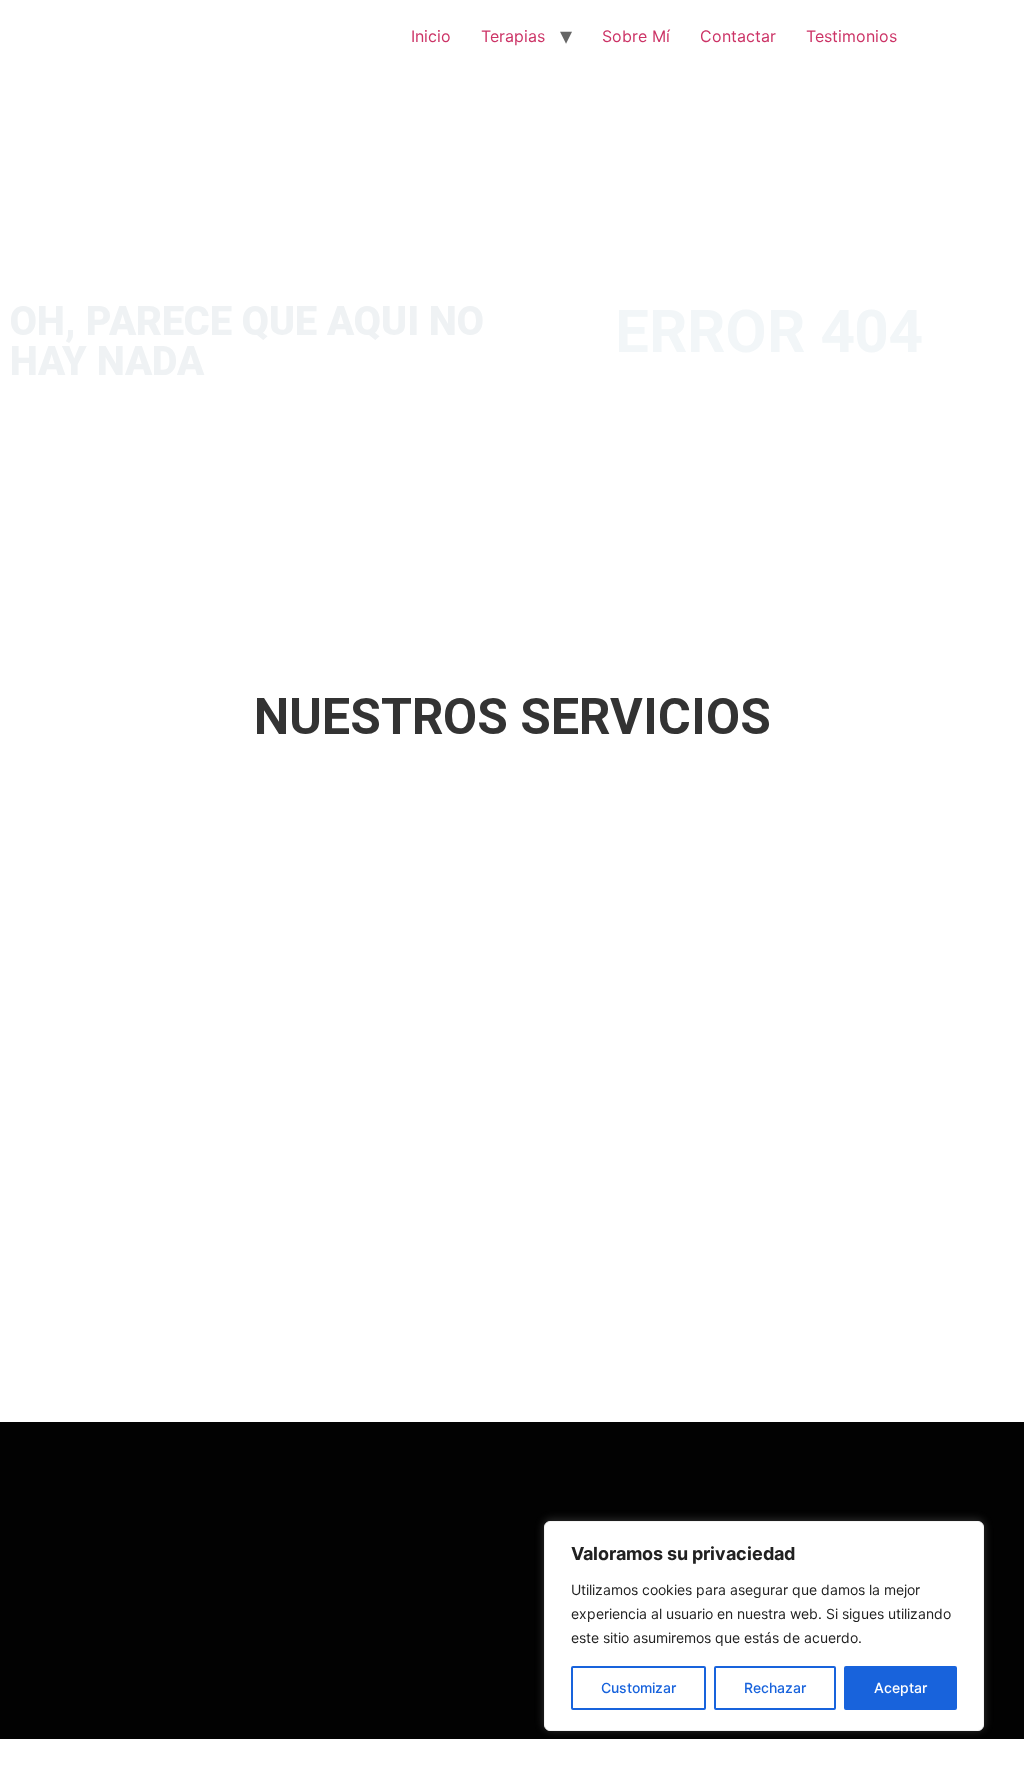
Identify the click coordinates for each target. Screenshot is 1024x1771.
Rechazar (775, 1687)
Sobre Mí (636, 36)
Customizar (638, 1687)
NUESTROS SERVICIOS (512, 717)
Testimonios (851, 36)
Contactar (738, 36)
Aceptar (900, 1687)
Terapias (513, 36)
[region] (764, 1626)
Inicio (431, 36)
